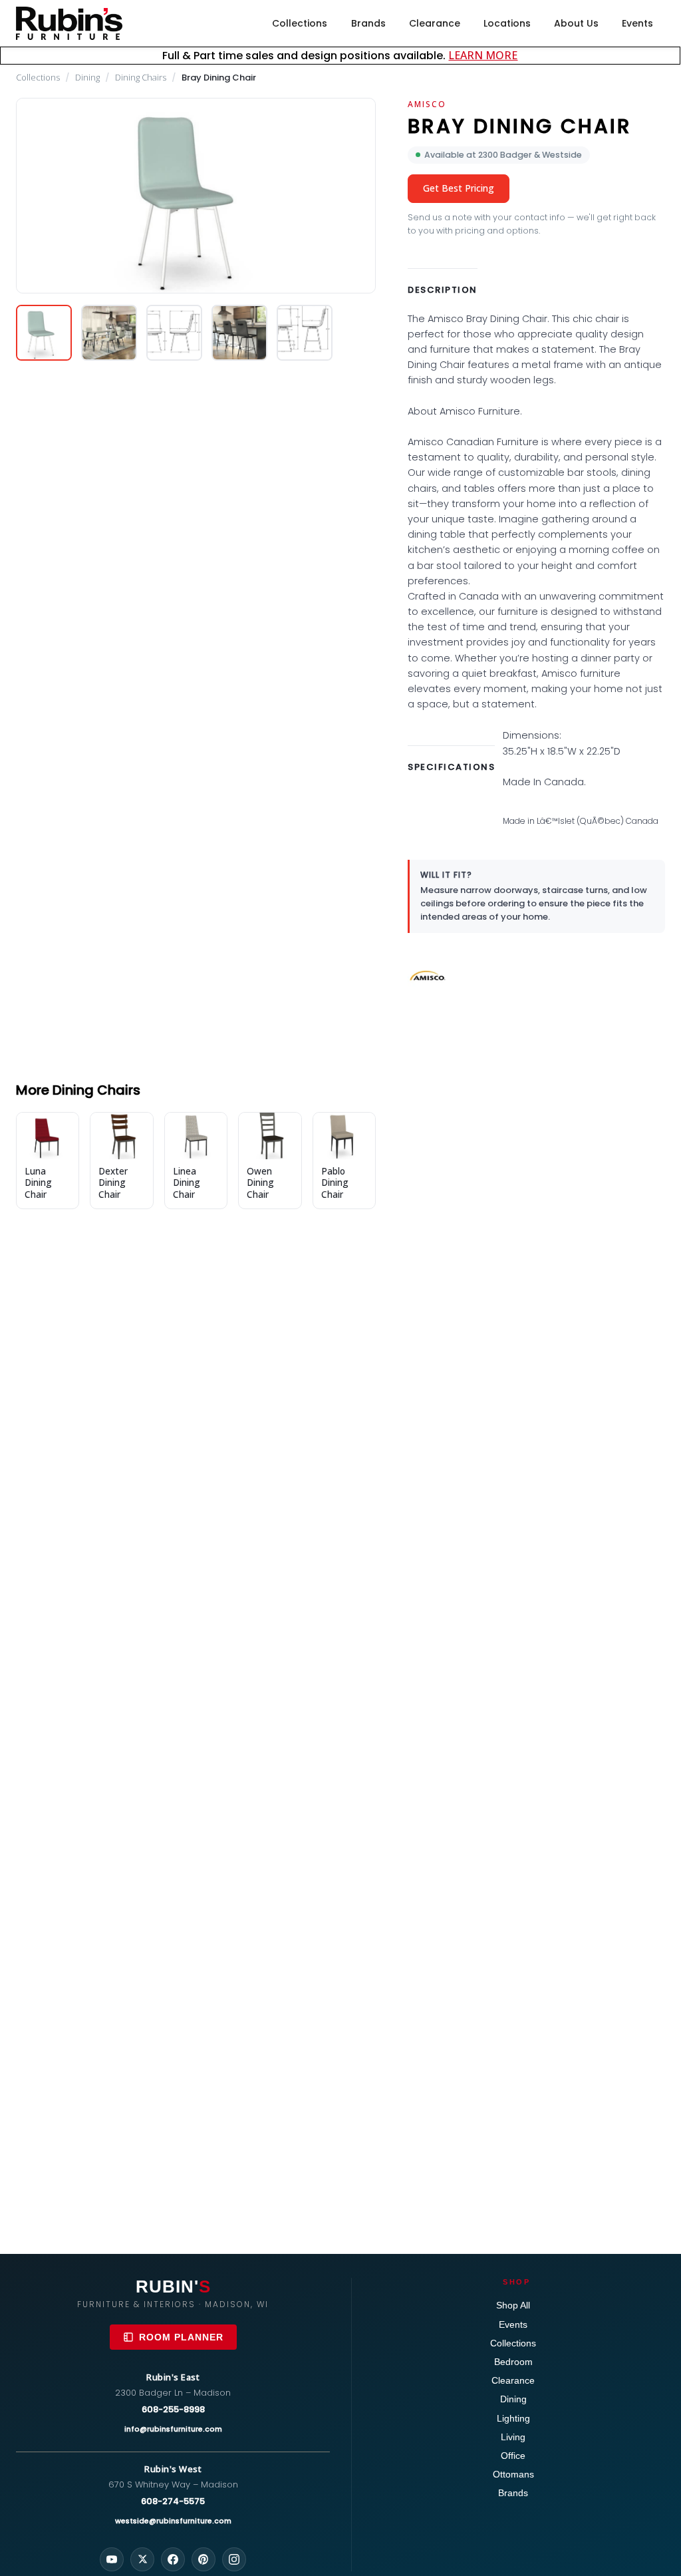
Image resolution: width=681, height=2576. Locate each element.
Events (637, 23)
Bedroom (513, 2362)
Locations (507, 23)
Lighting (513, 2418)
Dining (87, 77)
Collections (300, 23)
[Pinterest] (204, 2559)
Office (513, 2456)
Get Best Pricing (459, 188)
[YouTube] (112, 2559)
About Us (576, 23)
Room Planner (181, 2337)
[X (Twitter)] (142, 2559)
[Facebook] (173, 2559)
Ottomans (513, 2474)
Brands (368, 23)
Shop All (513, 2305)
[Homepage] (69, 23)
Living (513, 2437)
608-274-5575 (173, 2501)
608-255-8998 (173, 2409)
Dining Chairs (141, 77)
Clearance (435, 23)
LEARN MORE (483, 55)
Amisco (427, 104)
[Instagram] (234, 2559)
